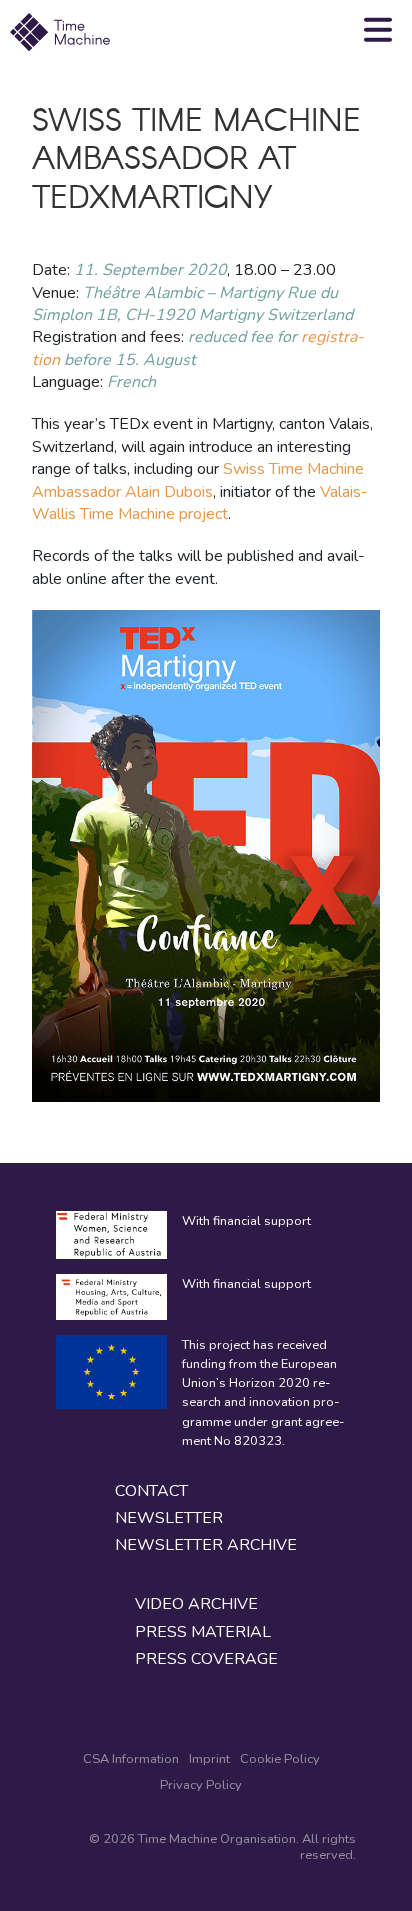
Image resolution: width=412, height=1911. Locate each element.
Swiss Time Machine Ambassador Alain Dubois (198, 480)
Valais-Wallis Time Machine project (200, 503)
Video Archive (196, 1604)
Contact (151, 1491)
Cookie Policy (280, 1759)
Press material (203, 1632)
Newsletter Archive (206, 1545)
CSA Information (131, 1759)
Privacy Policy (201, 1785)
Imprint (209, 1759)
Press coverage (206, 1659)
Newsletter (169, 1518)
